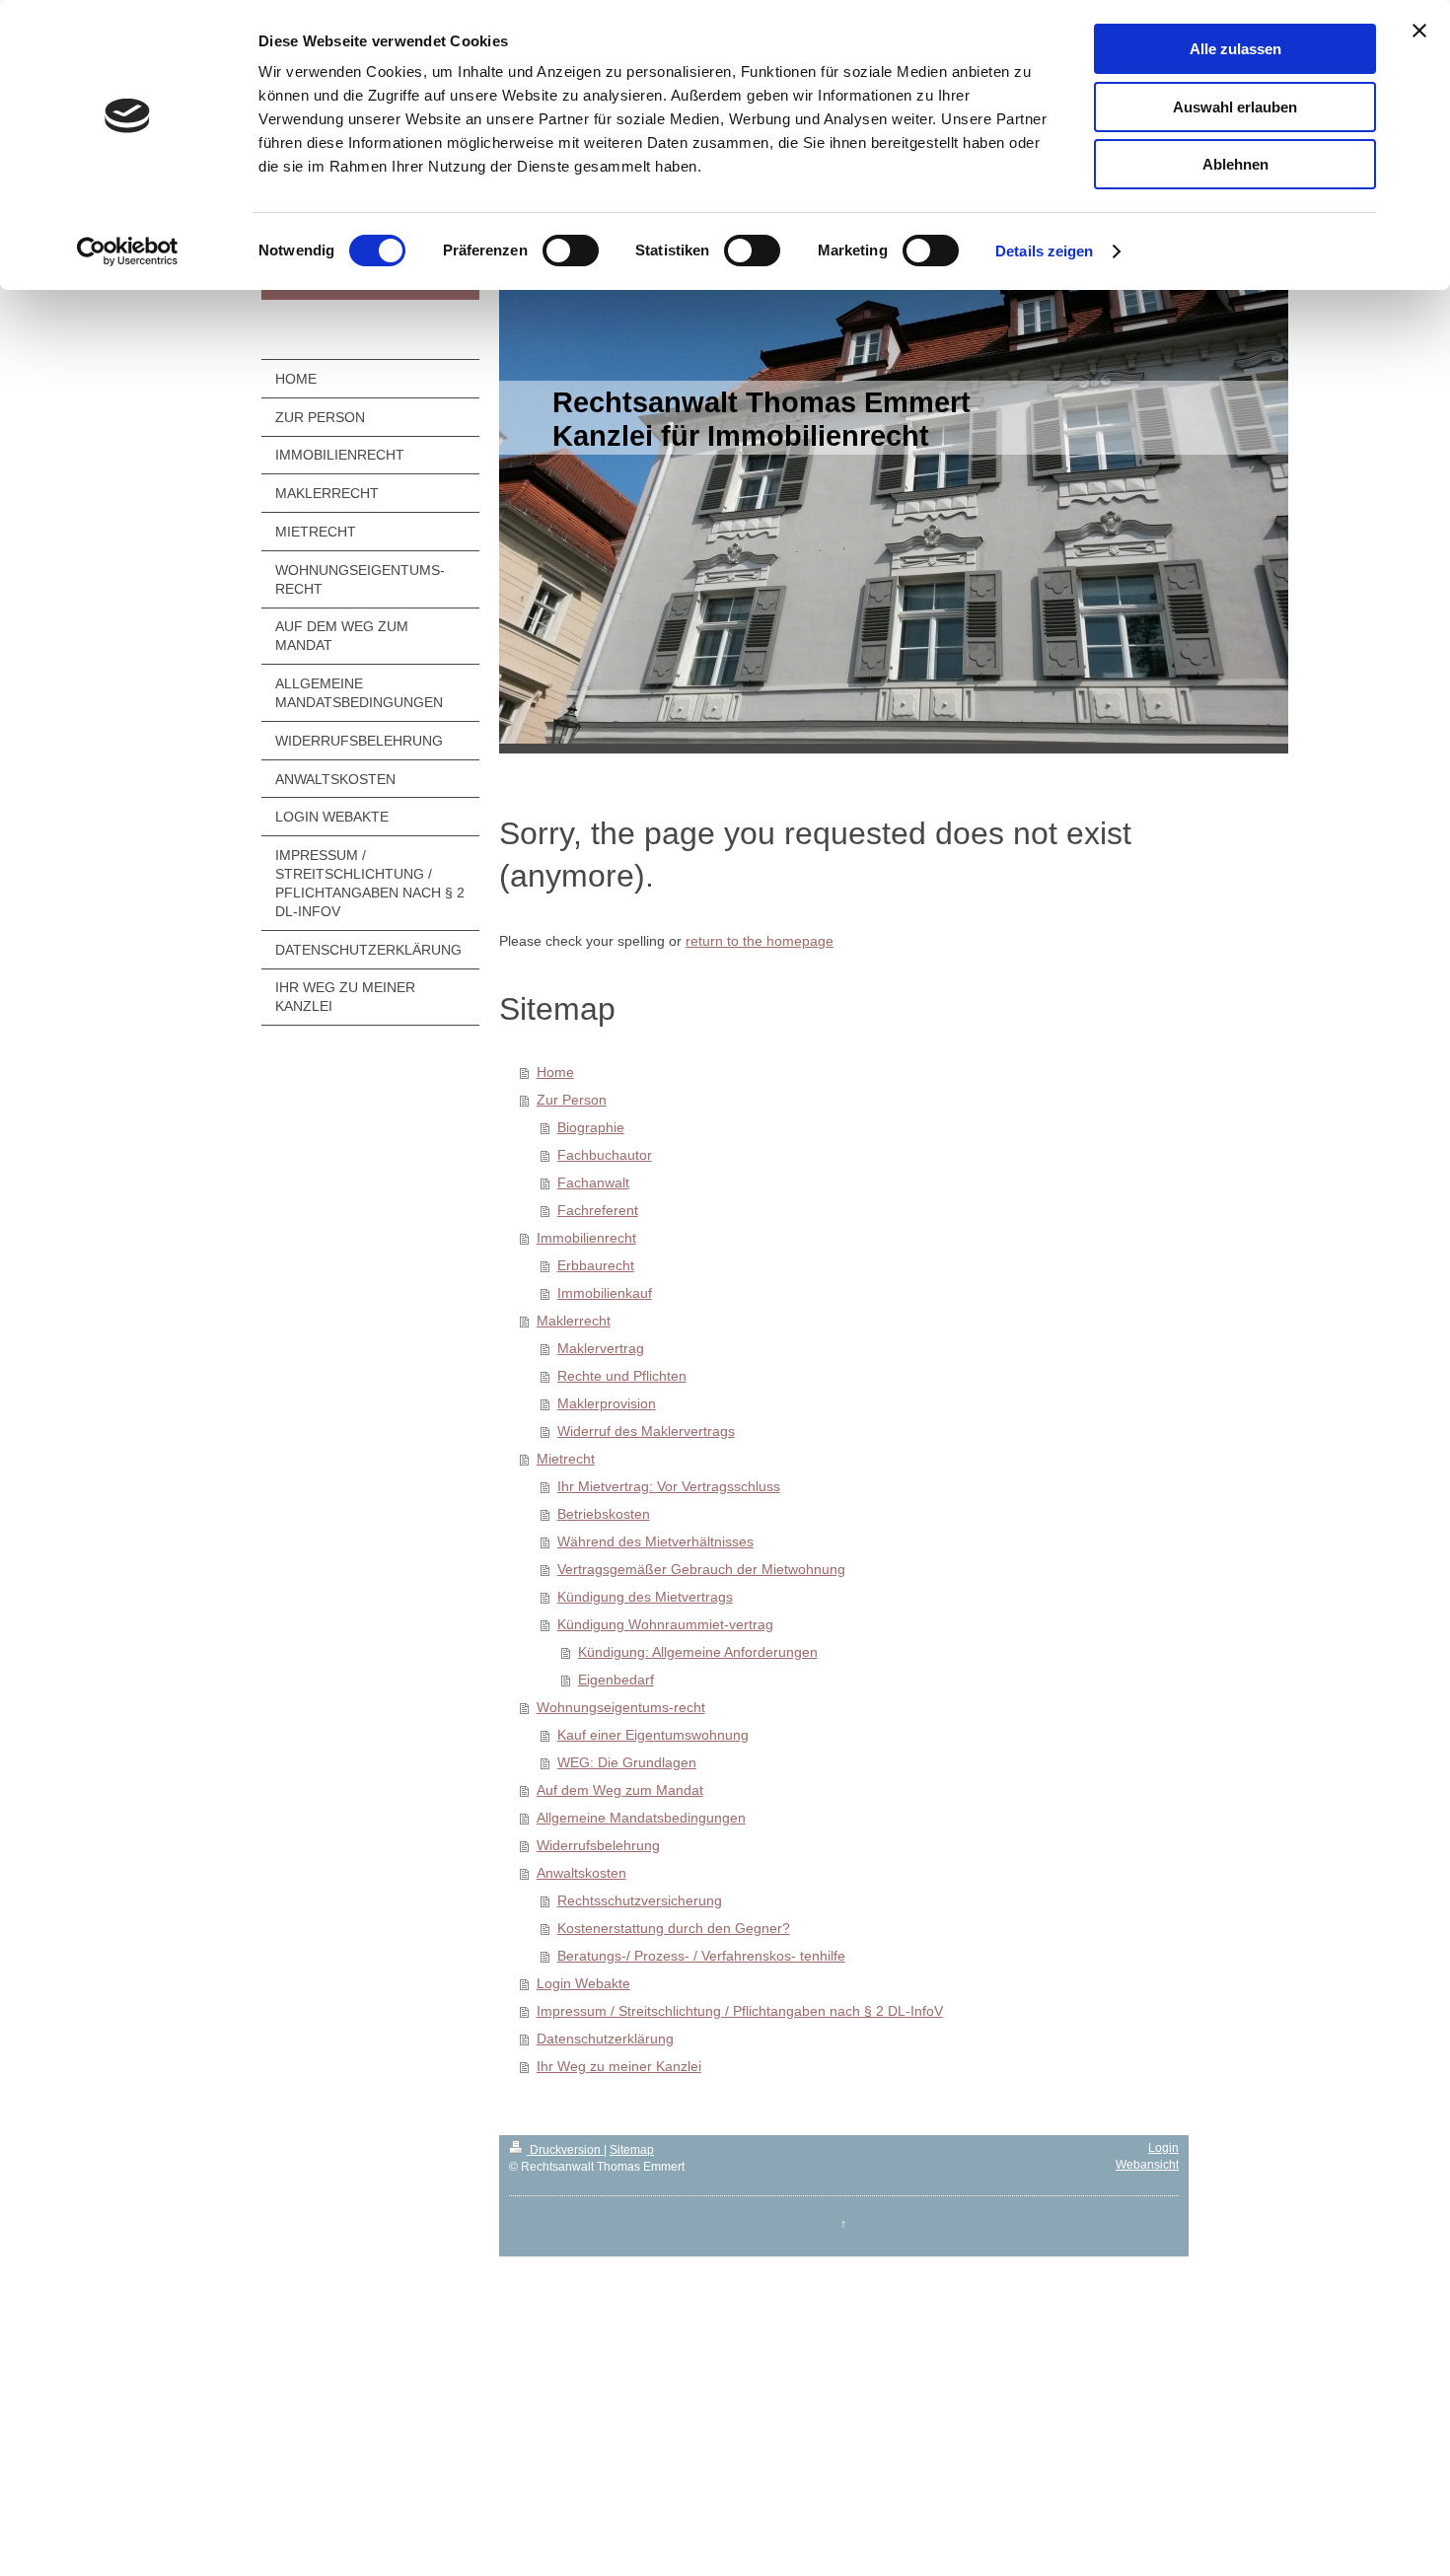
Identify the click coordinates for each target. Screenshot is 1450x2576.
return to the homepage (760, 941)
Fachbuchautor (605, 1155)
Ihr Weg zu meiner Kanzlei (619, 2066)
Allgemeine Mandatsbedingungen (641, 1818)
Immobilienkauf (605, 1293)
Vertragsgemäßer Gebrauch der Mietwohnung (701, 1569)
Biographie (591, 1127)
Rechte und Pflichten (622, 1376)
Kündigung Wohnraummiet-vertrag (665, 1624)
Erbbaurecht (596, 1265)
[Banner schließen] (1419, 31)
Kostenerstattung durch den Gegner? (674, 1928)
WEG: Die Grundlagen (627, 1762)
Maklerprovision (607, 1403)
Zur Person (572, 1100)
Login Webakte (583, 1983)
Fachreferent (598, 1210)
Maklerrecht (574, 1321)
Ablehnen (1235, 164)
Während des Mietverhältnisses (655, 1541)
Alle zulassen (1235, 49)
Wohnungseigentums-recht (621, 1707)
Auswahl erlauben (1235, 107)
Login (1163, 2148)
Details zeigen (1044, 251)
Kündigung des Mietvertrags (645, 1597)
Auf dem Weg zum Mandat (620, 1790)
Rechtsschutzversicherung (640, 1900)
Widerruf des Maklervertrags (646, 1431)
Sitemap (632, 2150)
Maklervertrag (601, 1348)
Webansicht (1147, 2165)
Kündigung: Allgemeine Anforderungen (698, 1652)
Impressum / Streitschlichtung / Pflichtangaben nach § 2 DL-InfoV (740, 2011)
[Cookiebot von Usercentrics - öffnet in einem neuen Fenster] (128, 251)
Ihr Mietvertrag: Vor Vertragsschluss (669, 1486)
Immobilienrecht (586, 1238)
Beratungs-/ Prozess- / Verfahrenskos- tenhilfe (701, 1956)
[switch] (571, 250)
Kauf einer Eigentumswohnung (653, 1735)
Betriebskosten (604, 1514)
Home (555, 1072)
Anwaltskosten (581, 1873)
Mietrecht (566, 1459)
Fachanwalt (593, 1182)
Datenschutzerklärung (605, 2039)
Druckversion (565, 2150)
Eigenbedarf (616, 1680)
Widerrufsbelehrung (598, 1845)
